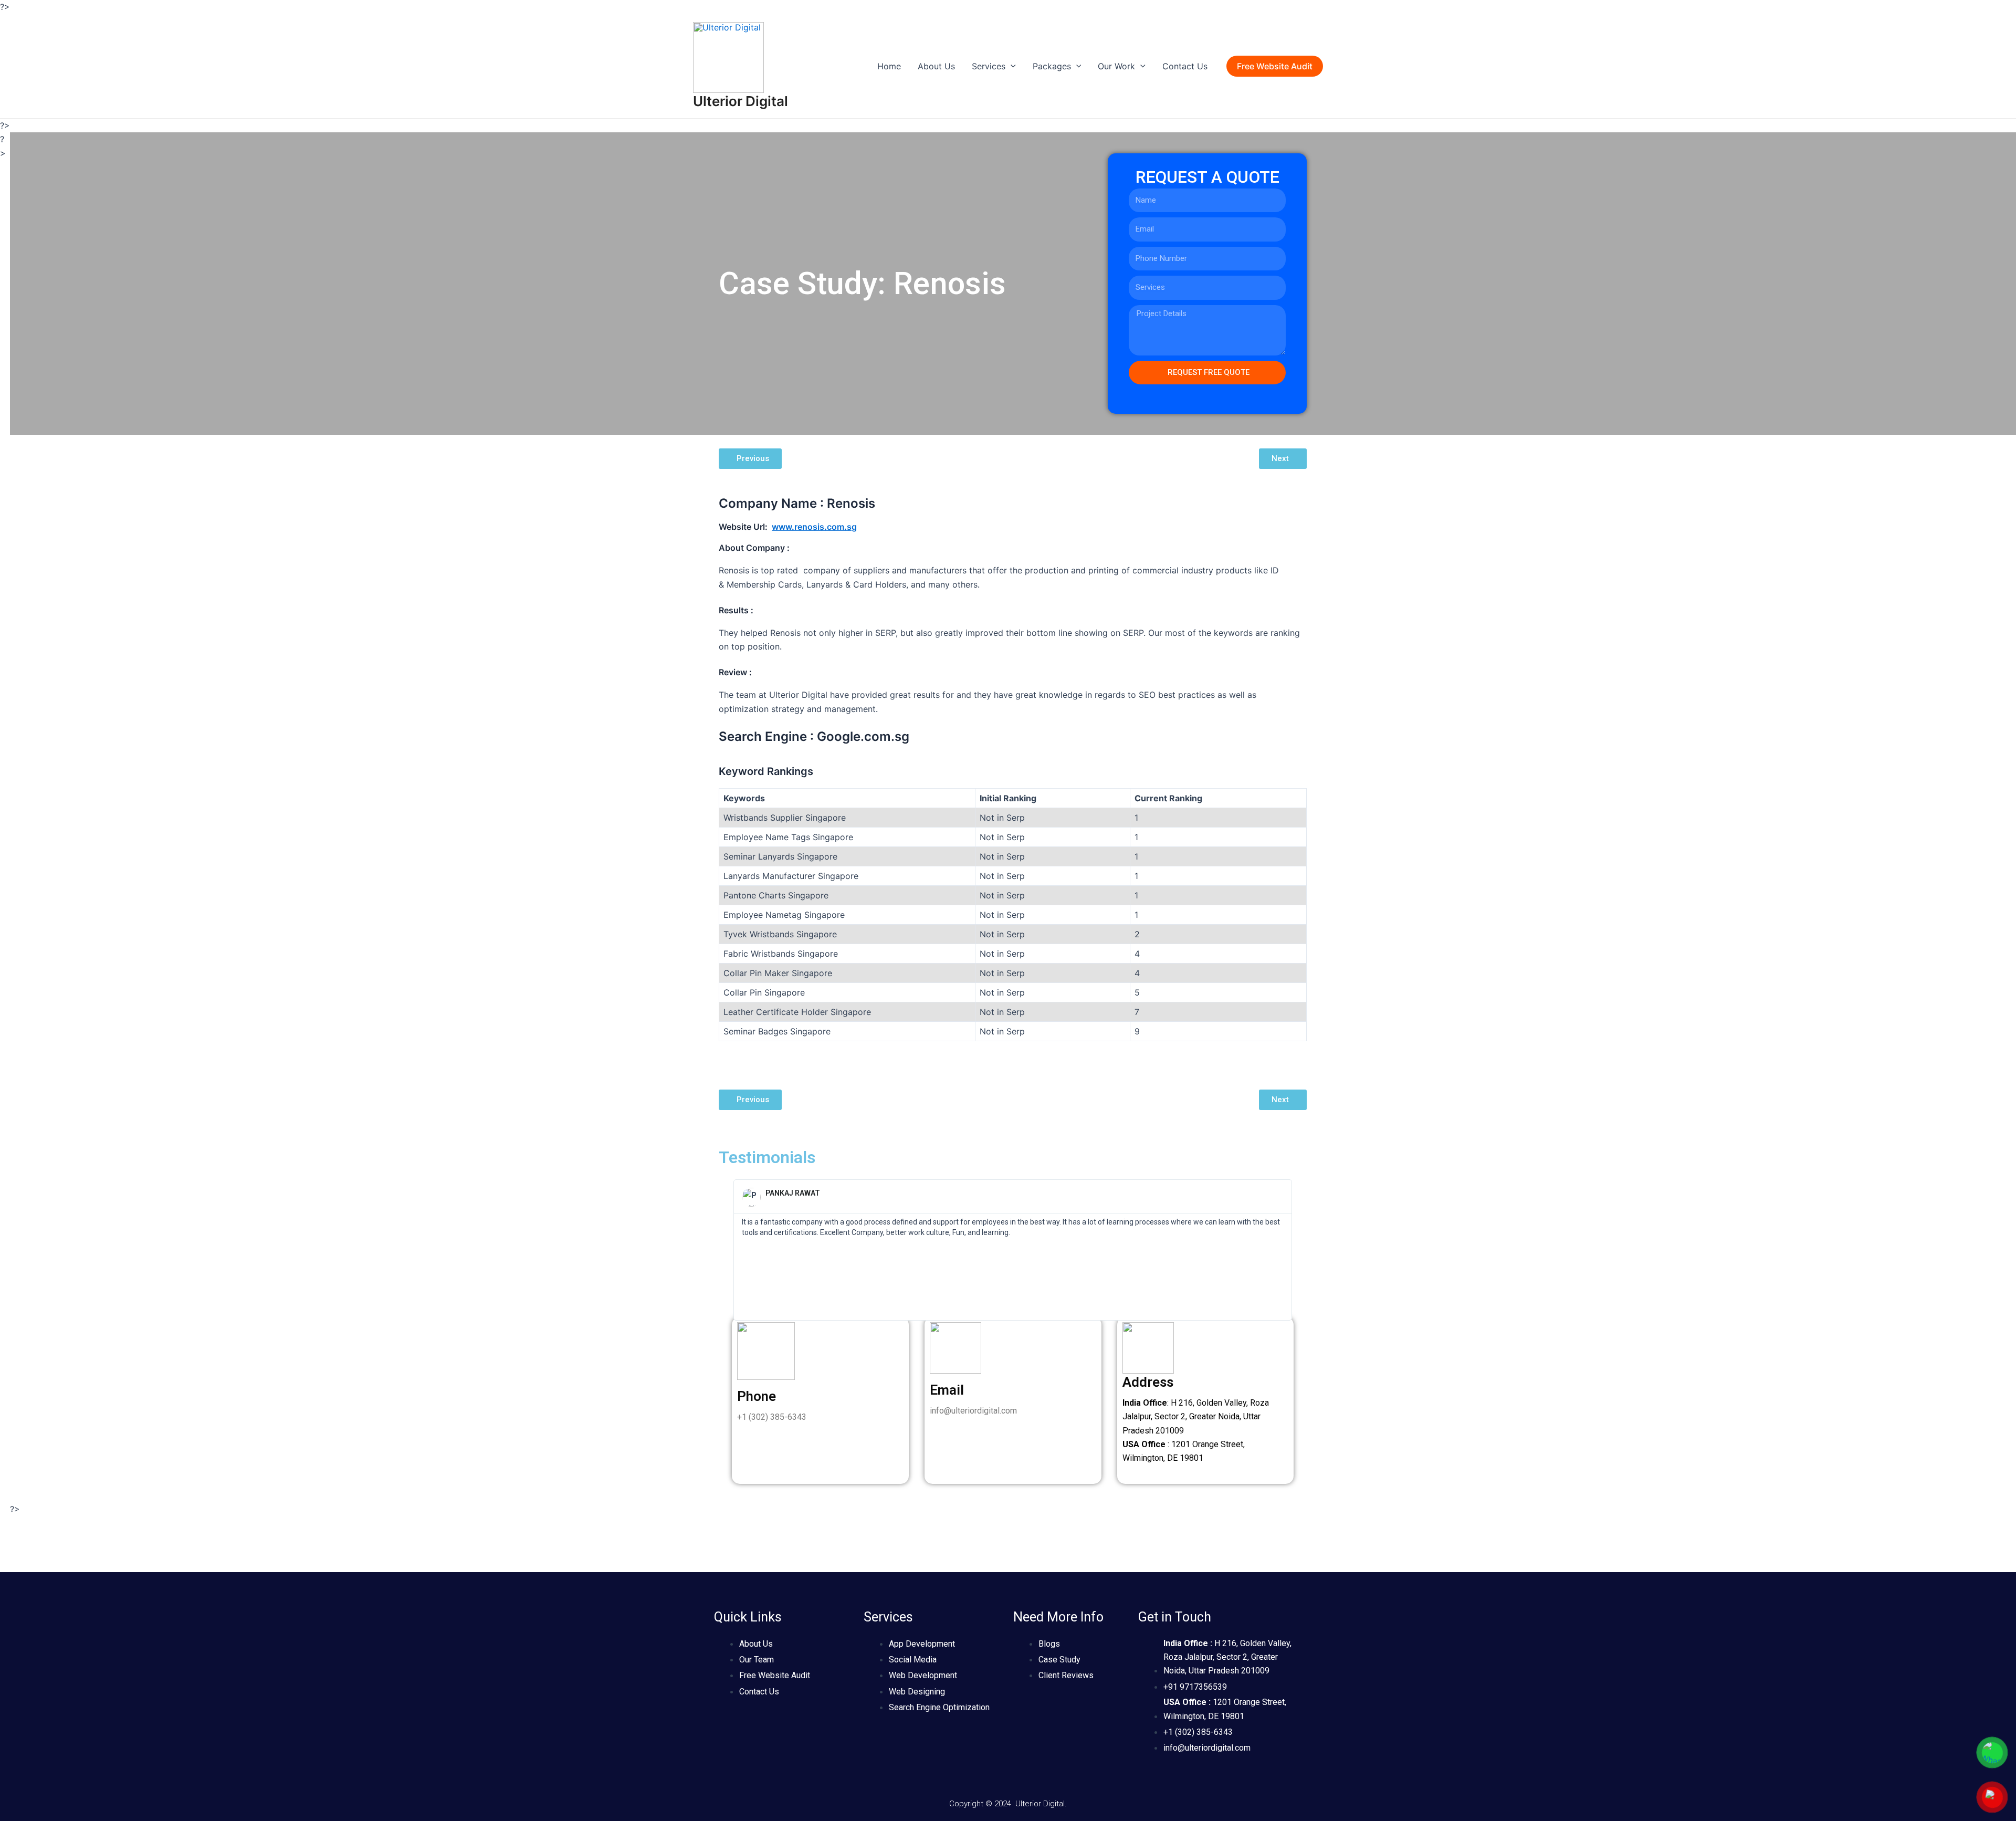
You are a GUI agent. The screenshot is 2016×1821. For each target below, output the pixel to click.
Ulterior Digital (741, 101)
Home (889, 66)
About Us (936, 66)
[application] (1011, 66)
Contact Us (1185, 66)
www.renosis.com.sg (814, 527)
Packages (1052, 66)
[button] (729, 1250)
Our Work (1116, 66)
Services (989, 66)
